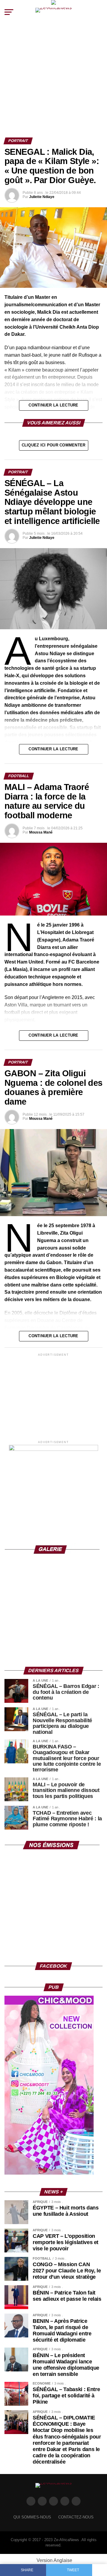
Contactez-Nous (76, 2517)
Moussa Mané (41, 832)
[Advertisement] (53, 81)
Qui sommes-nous (32, 2517)
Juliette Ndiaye (42, 197)
